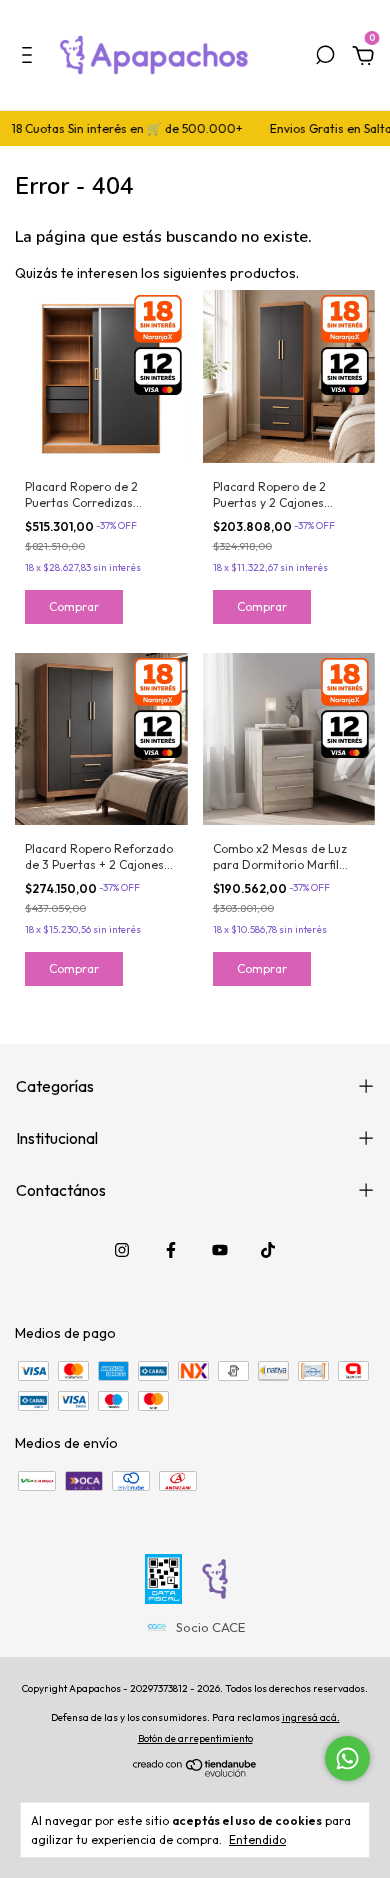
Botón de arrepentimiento (195, 1738)
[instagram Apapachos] (122, 1250)
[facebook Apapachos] (171, 1250)
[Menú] (30, 58)
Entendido (257, 1839)
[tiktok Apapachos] (268, 1250)
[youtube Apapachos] (220, 1250)
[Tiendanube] (195, 1772)
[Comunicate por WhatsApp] (347, 1758)
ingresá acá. (311, 1717)
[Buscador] (325, 58)
